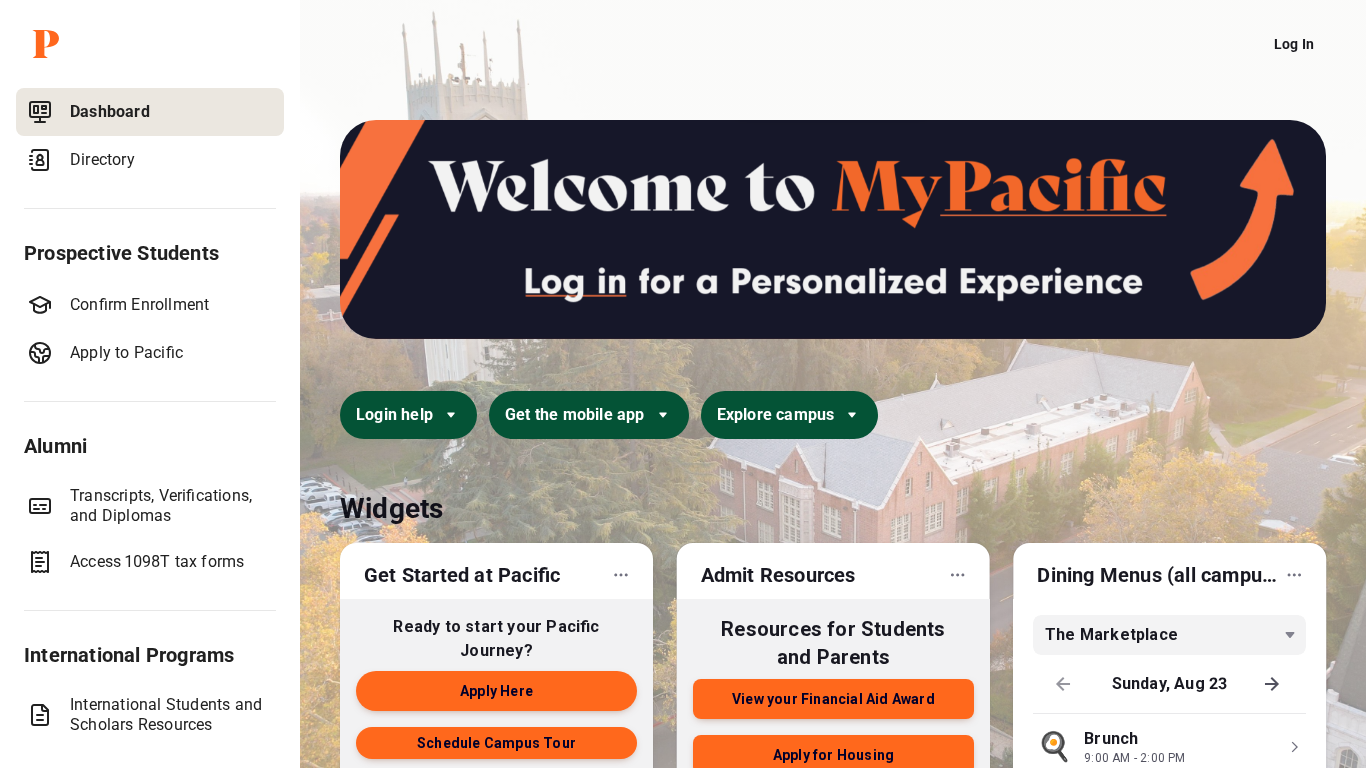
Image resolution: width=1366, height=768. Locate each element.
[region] (150, 424)
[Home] (154, 44)
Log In (1294, 44)
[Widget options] (621, 575)
